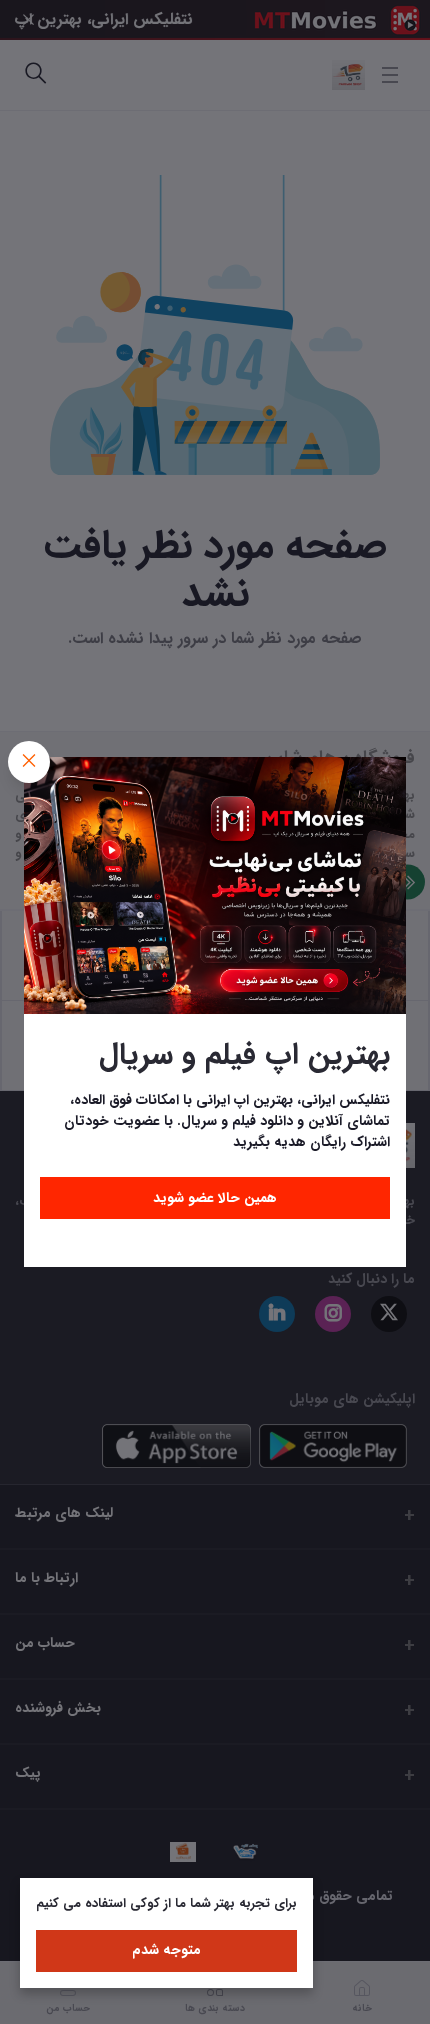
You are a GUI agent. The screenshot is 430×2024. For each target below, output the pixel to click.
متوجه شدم (166, 1950)
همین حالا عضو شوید (215, 1198)
